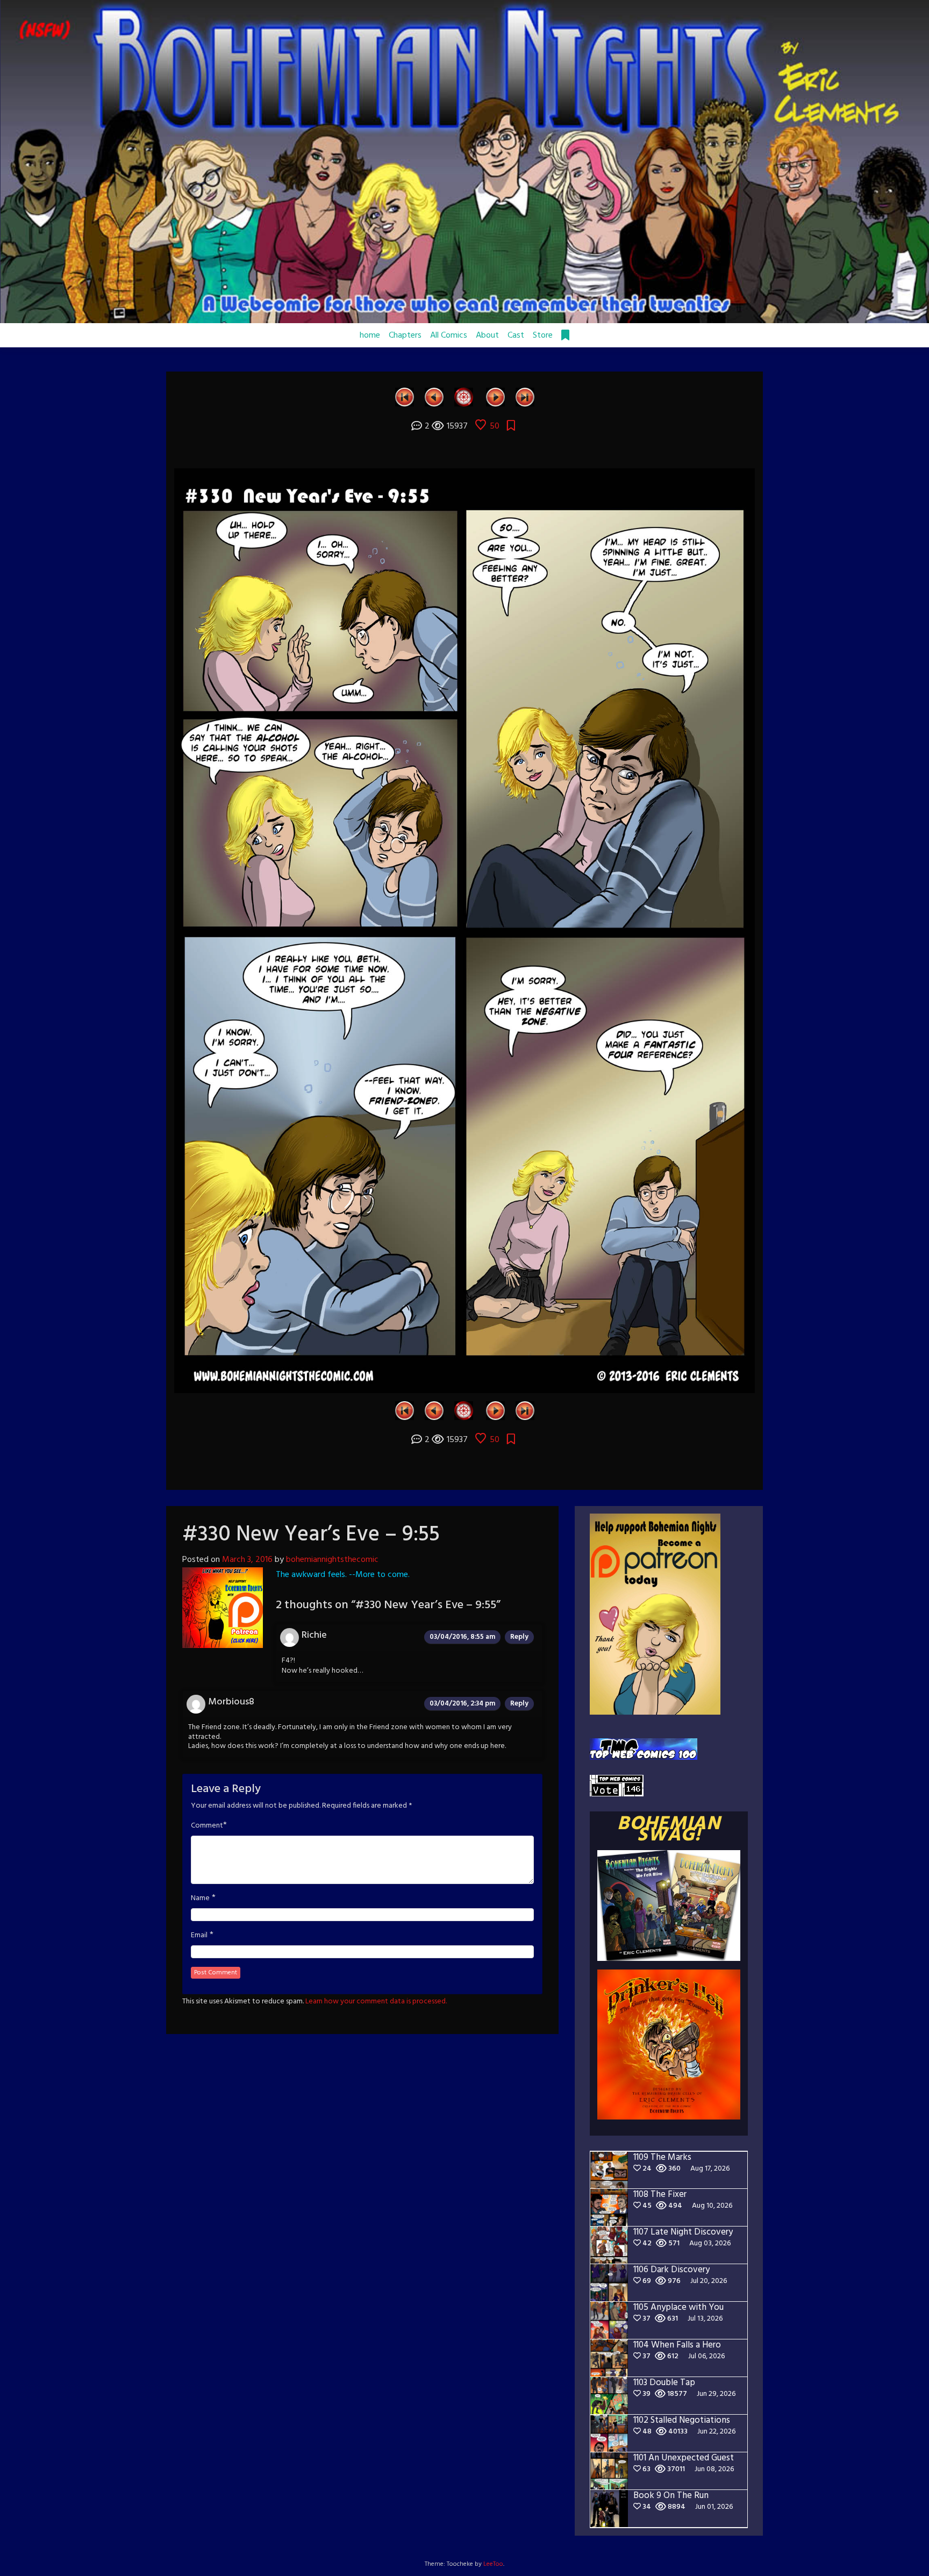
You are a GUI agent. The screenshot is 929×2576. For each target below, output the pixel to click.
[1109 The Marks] (525, 397)
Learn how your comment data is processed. (376, 2001)
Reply (519, 1637)
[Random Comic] (464, 397)
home (370, 336)
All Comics (449, 336)
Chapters (405, 336)
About (487, 336)
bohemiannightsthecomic (332, 1560)
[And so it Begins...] (405, 397)
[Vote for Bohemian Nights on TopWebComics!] (644, 1749)
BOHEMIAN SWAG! (669, 1830)
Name (200, 1899)
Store (543, 336)
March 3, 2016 (247, 1560)
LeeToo (493, 2564)
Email (199, 1936)
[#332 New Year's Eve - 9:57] (495, 397)
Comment (207, 1826)
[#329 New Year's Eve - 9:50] (434, 397)
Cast (516, 336)
